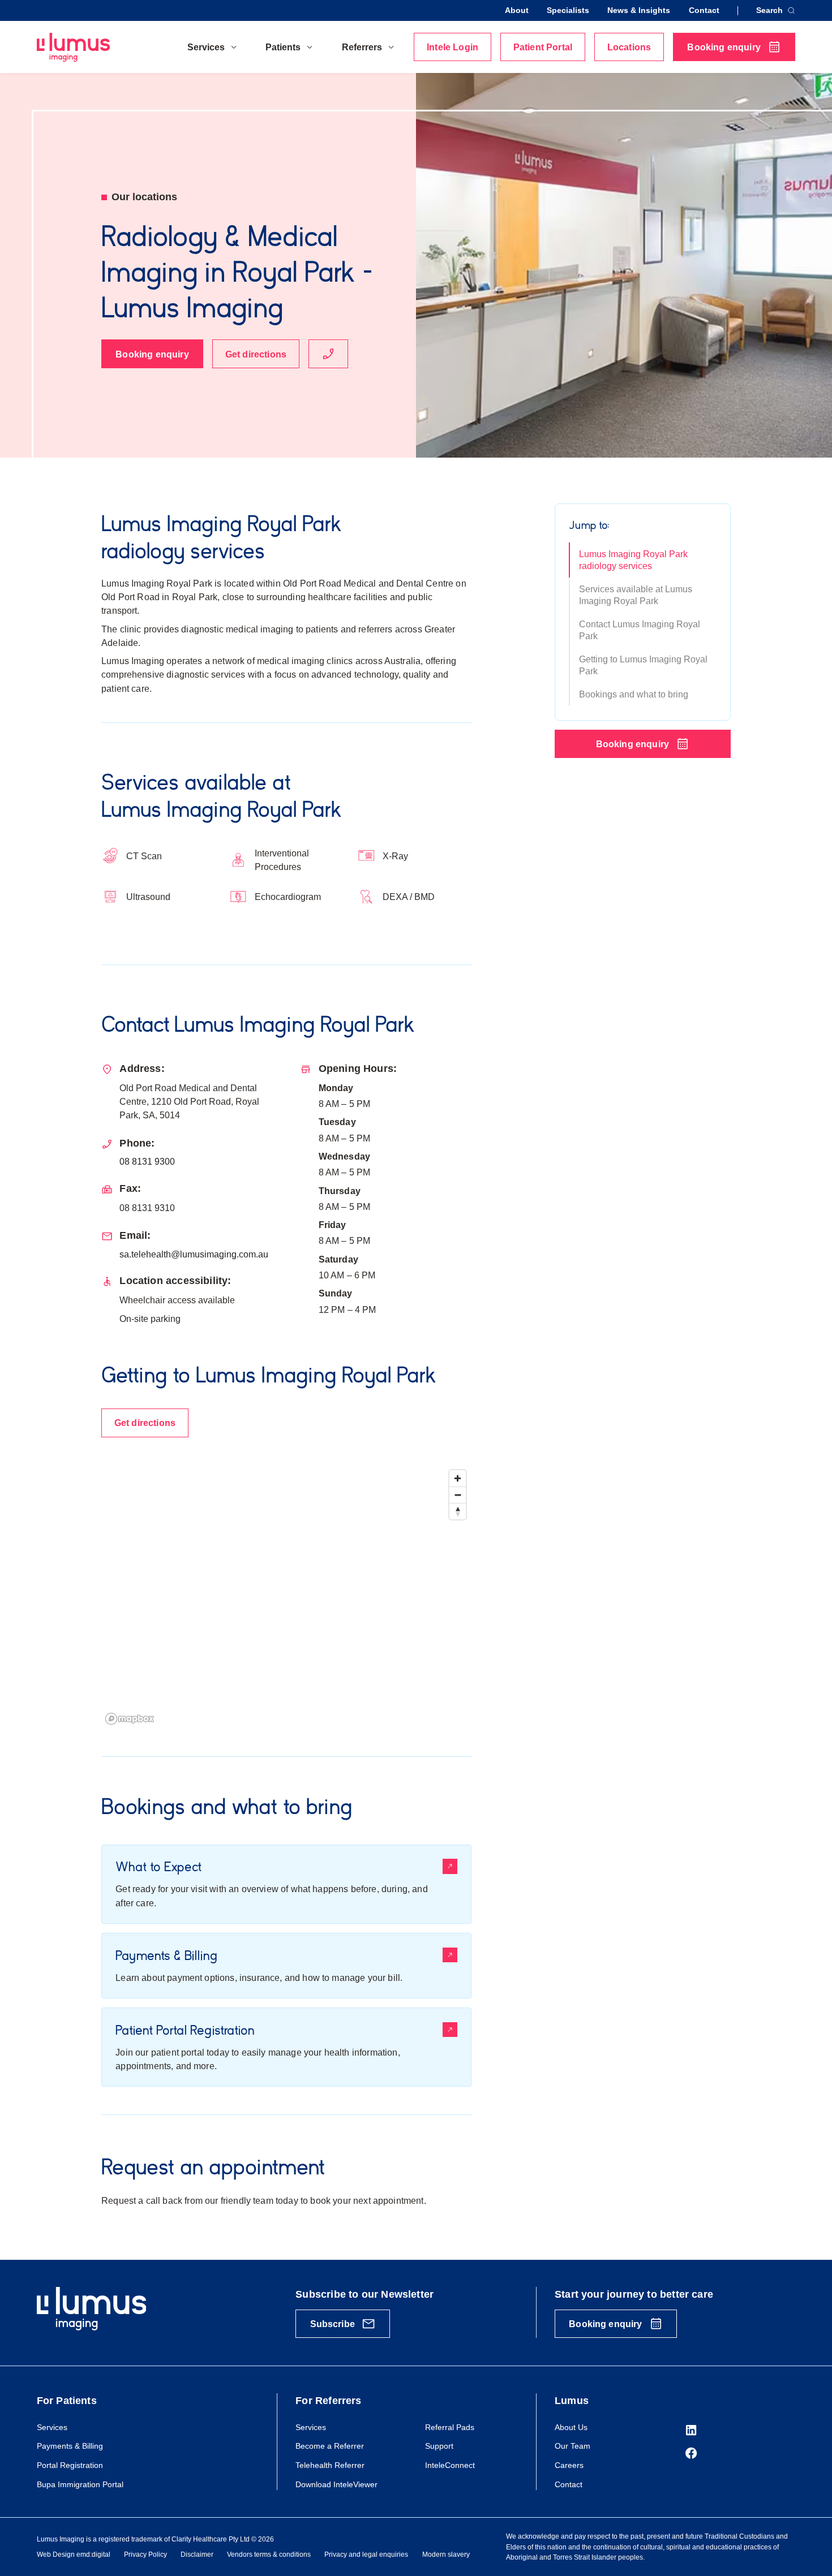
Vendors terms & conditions (269, 2555)
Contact (704, 10)
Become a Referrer (330, 2446)
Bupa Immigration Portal (80, 2484)
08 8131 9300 (147, 1161)
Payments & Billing (70, 2446)
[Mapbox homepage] (130, 1719)
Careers (569, 2465)
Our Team (572, 2446)
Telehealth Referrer (330, 2465)
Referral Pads (450, 2427)
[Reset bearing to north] (458, 1511)
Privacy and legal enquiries (366, 2555)
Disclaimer (197, 2555)
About (517, 10)
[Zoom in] (458, 1478)
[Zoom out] (458, 1495)
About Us (571, 2427)
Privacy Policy (145, 2555)
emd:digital (93, 2555)
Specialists (568, 10)
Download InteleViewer (336, 2484)
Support (439, 2446)
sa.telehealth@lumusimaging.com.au (194, 1254)
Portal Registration (70, 2465)
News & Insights (639, 10)
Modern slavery (446, 2555)
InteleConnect (450, 2465)
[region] (286, 1597)
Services (52, 2427)
